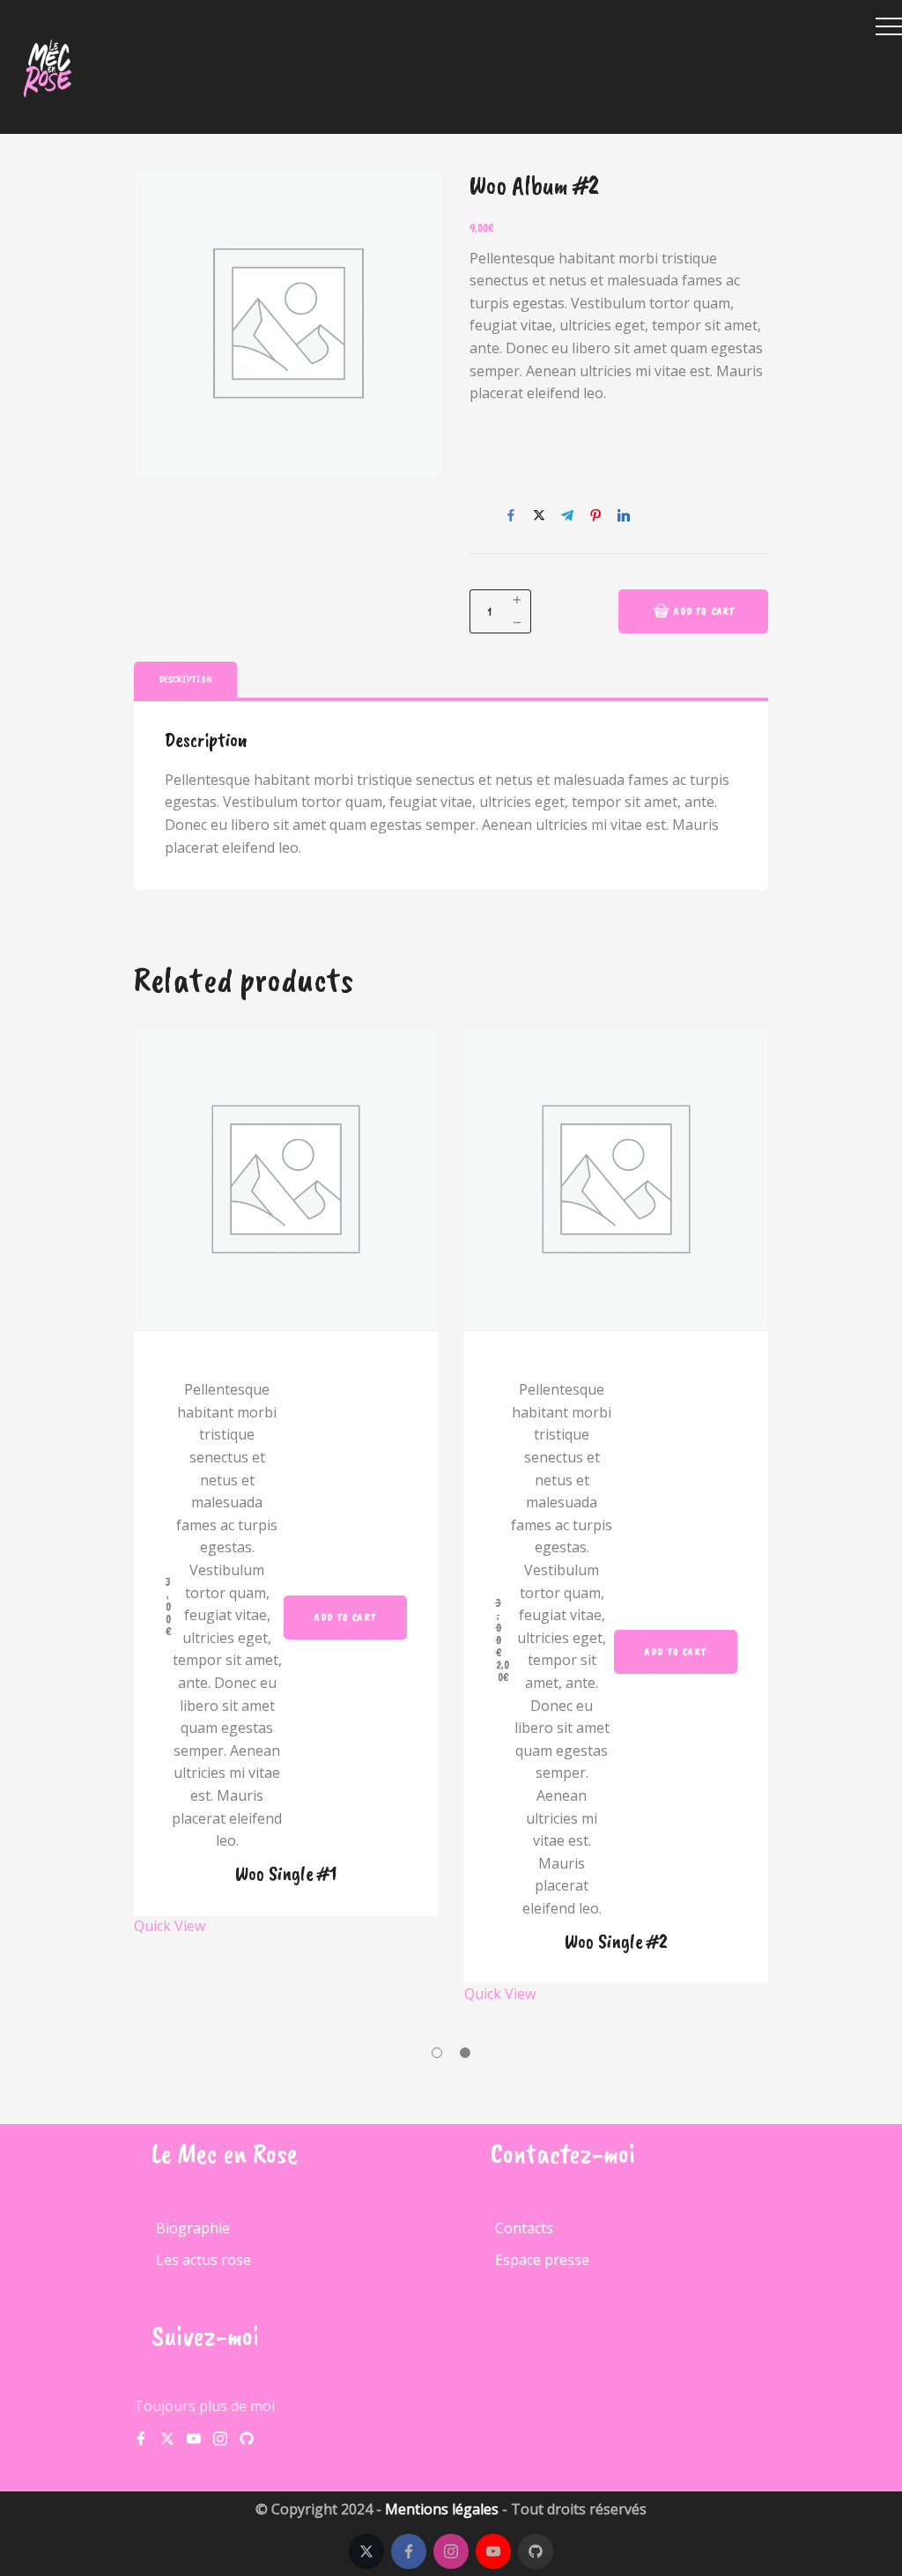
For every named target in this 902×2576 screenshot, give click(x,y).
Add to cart (705, 611)
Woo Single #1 (286, 1873)
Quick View (170, 1926)
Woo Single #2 (616, 1941)
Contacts (524, 2229)
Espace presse (542, 2260)
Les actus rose (203, 2260)
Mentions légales (442, 2509)
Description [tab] (185, 679)
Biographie (193, 2229)
